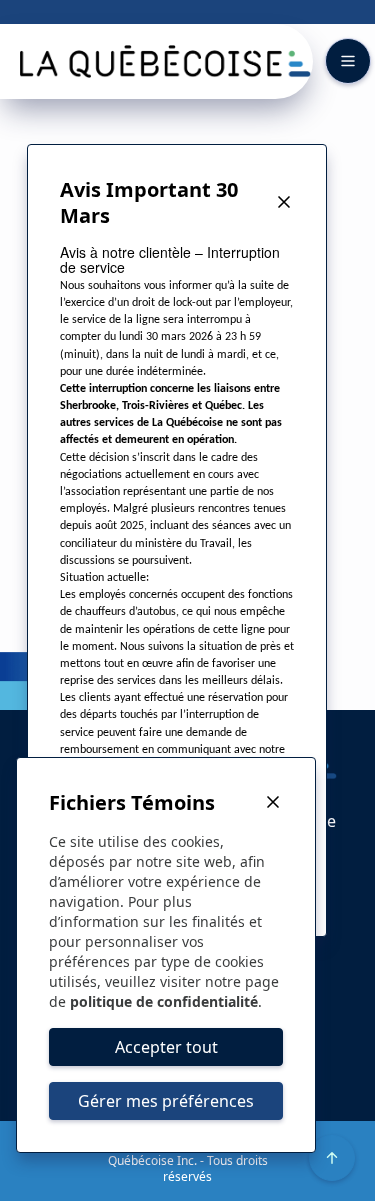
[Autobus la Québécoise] (162, 61)
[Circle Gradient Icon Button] (332, 1158)
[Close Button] (284, 203)
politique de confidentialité (164, 1001)
